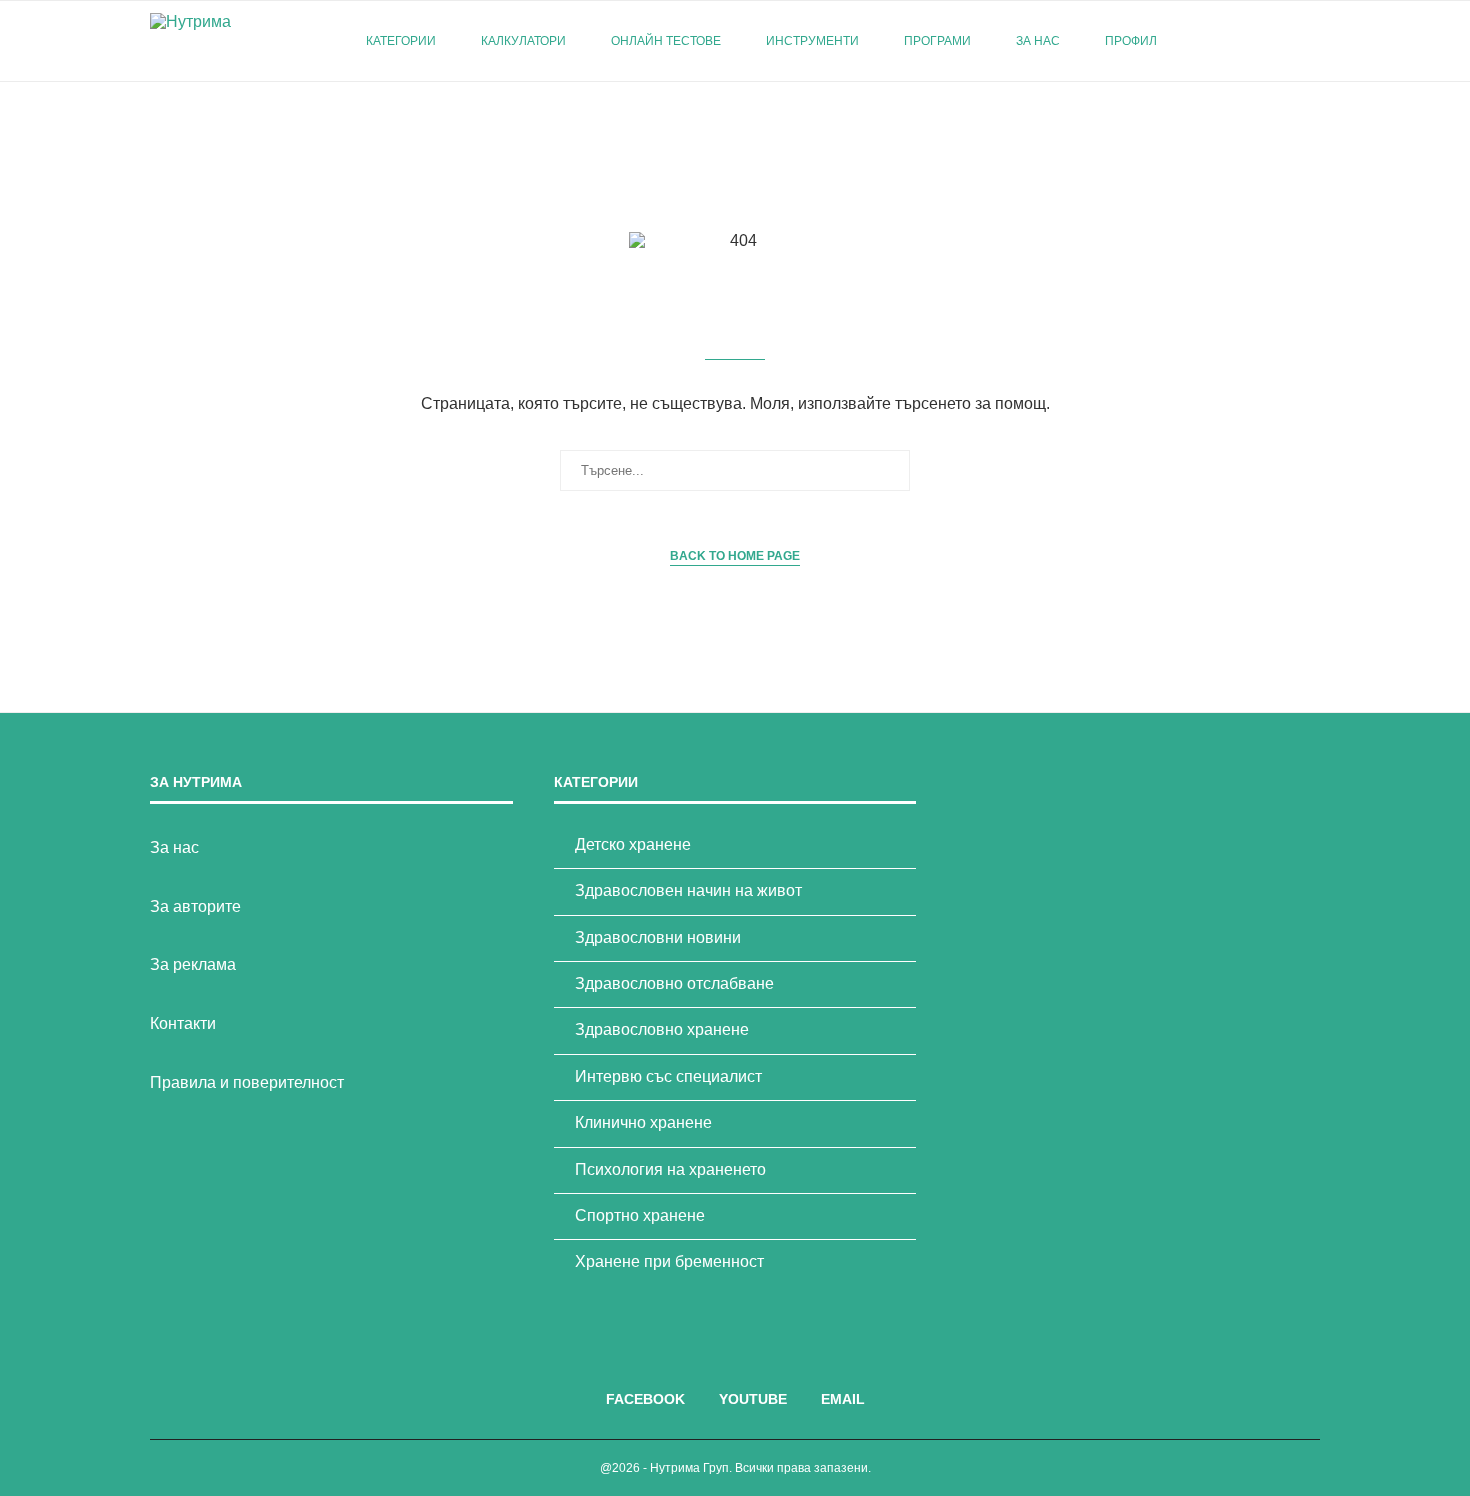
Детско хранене (633, 844)
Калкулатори (523, 41)
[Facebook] (1237, 41)
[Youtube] (1258, 41)
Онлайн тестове (666, 41)
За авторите (195, 906)
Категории (401, 41)
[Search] (1310, 41)
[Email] (1279, 41)
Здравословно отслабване (674, 983)
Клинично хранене (643, 1122)
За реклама (193, 964)
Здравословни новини (658, 937)
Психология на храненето (670, 1169)
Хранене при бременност (669, 1261)
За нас (1038, 41)
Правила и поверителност (247, 1082)
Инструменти (812, 41)
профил (1131, 41)
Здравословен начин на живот (688, 890)
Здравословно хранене (662, 1029)
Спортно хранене (640, 1215)
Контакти (183, 1023)
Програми (937, 41)
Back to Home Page (735, 556)
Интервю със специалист (668, 1076)
